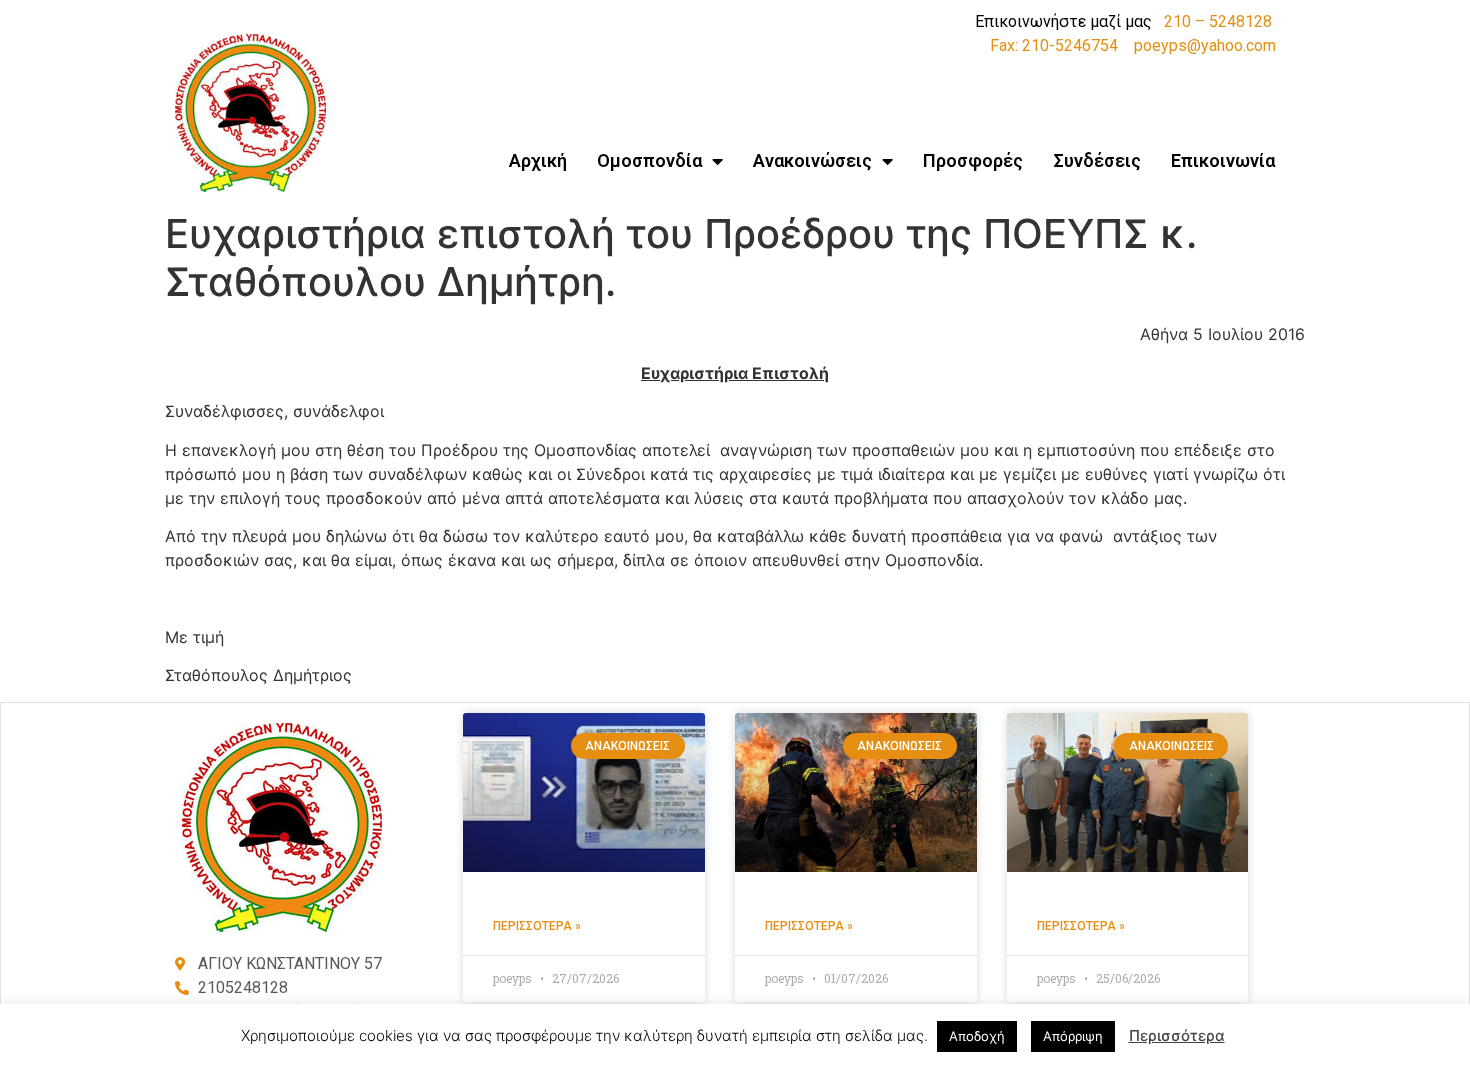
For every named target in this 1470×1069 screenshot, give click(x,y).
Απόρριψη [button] (1073, 1036)
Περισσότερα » (537, 926)
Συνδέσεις (1097, 160)
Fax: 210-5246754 (1054, 45)
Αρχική (538, 160)
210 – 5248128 (1218, 21)
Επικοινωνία (1223, 160)
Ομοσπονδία (649, 160)
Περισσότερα (1177, 1035)
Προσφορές (973, 160)
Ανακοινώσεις (812, 160)
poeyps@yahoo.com (1205, 45)
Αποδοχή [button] (977, 1036)
